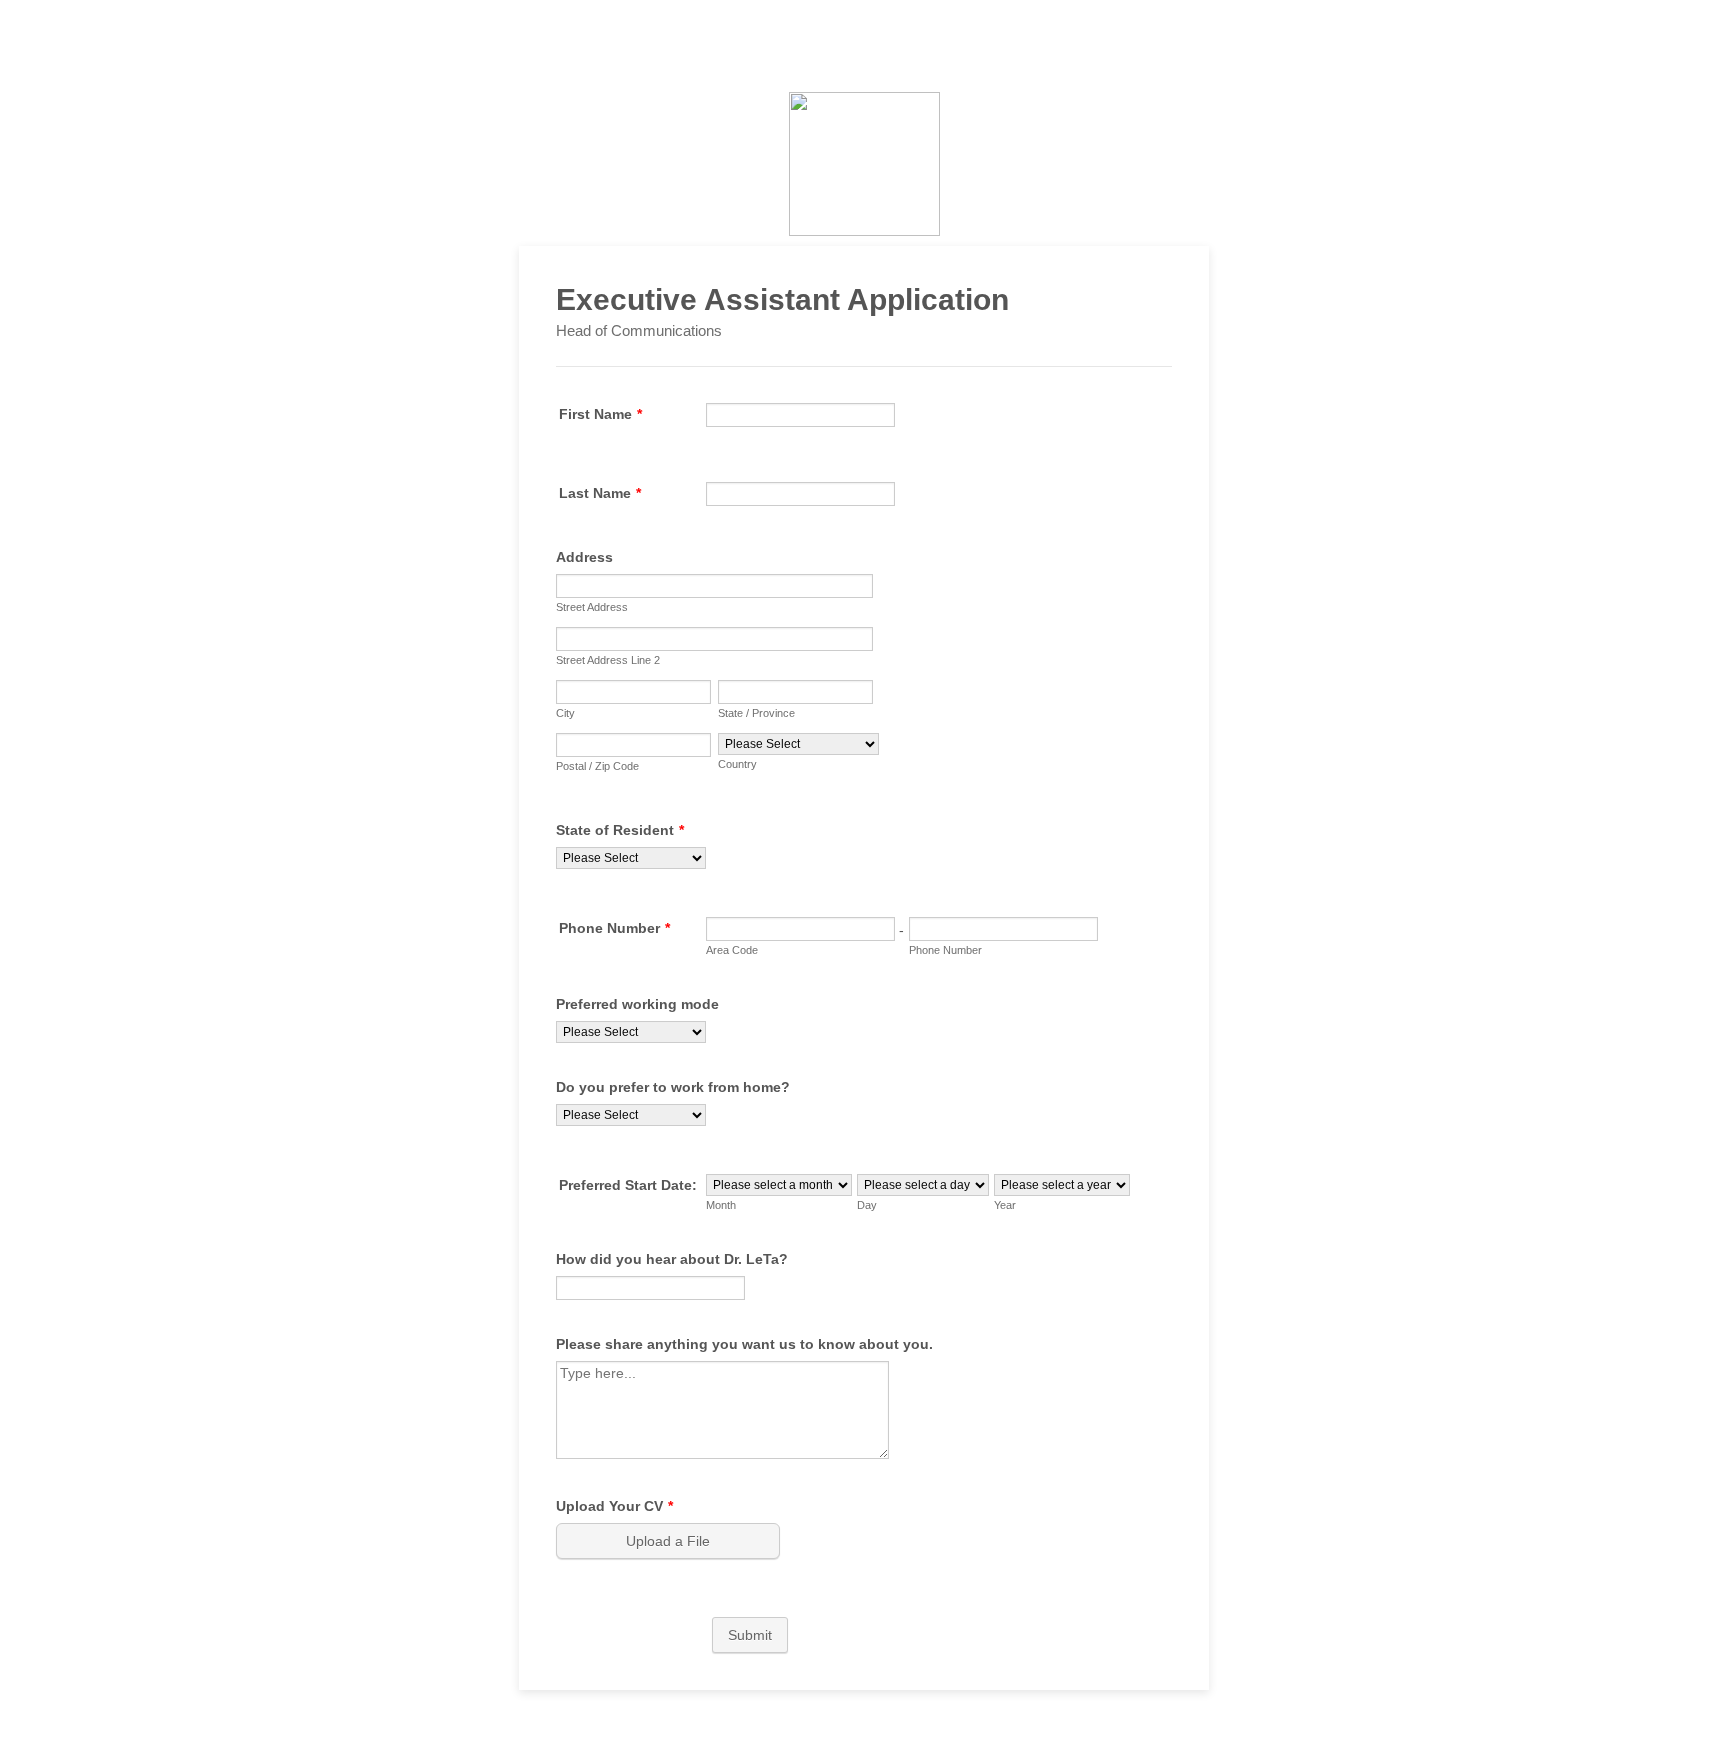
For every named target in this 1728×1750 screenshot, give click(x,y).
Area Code (732, 950)
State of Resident (620, 830)
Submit (750, 1635)
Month (721, 1205)
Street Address (592, 607)
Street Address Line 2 (608, 660)
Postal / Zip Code (597, 766)
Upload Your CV (614, 1506)
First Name (600, 414)
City (565, 713)
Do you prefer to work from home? (673, 1087)
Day (867, 1205)
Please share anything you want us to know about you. (744, 1344)
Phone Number (614, 928)
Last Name (600, 493)
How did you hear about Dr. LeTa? (672, 1259)
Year (1005, 1205)
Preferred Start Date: (628, 1185)
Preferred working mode (637, 1004)
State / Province (756, 713)
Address (584, 557)
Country (737, 764)
